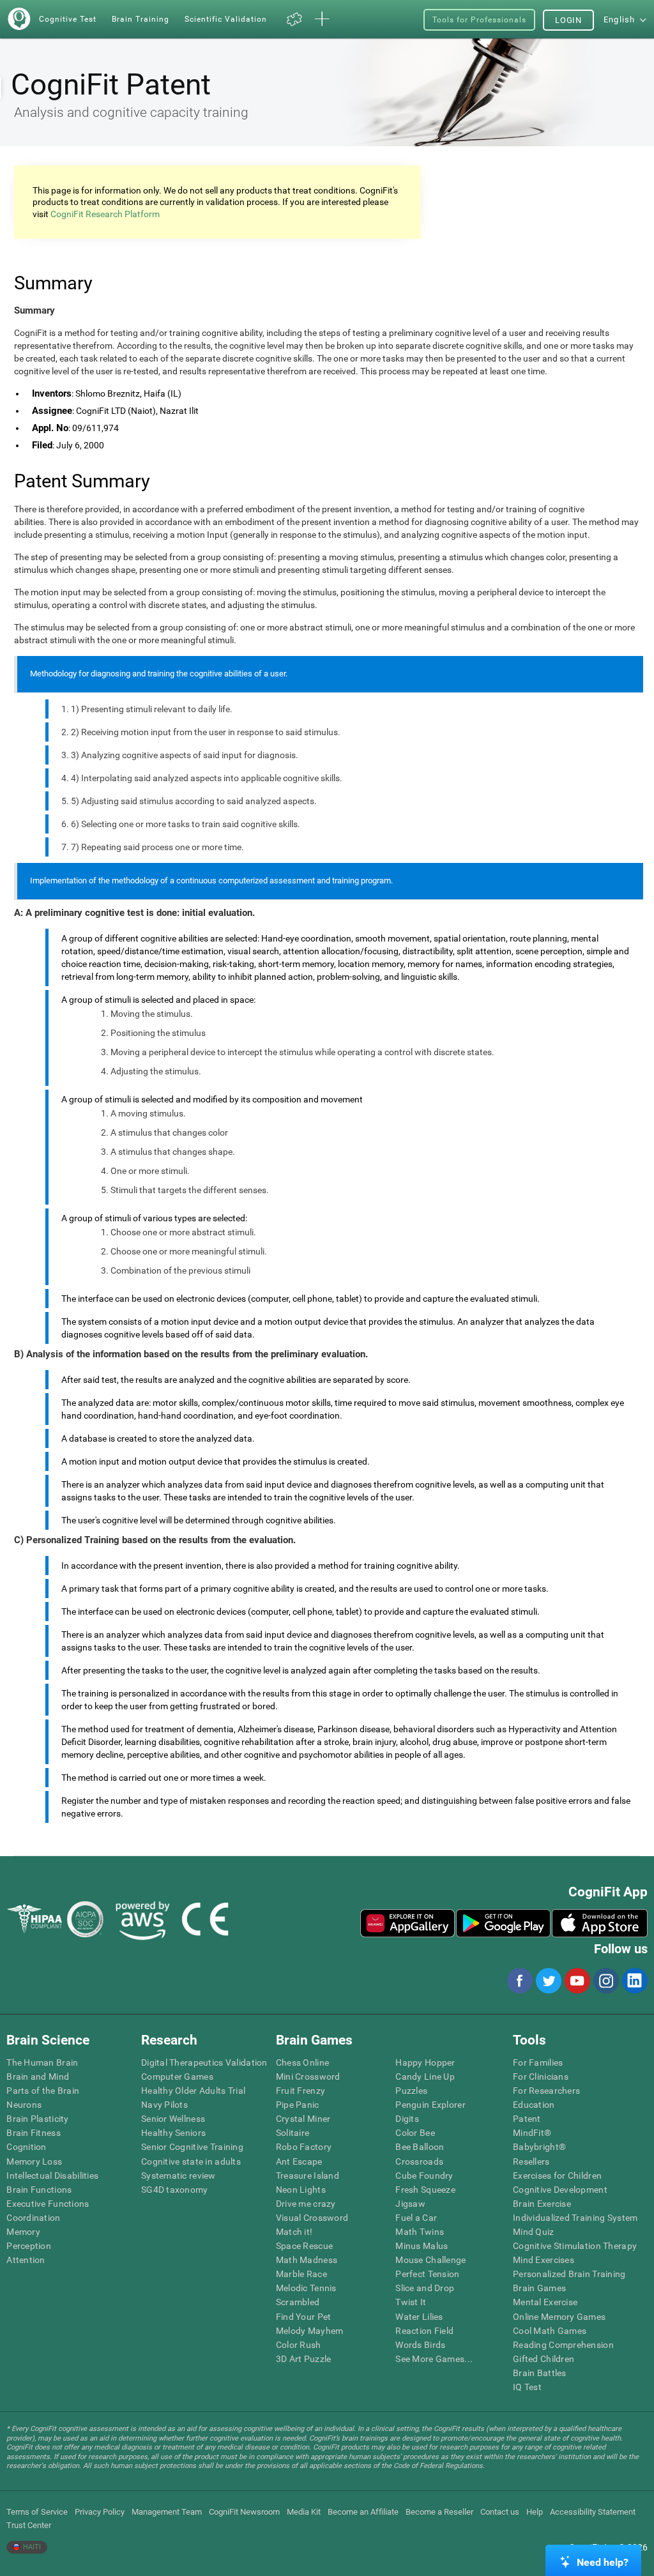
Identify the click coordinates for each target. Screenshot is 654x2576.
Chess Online (302, 2062)
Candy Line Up (425, 2077)
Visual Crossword (312, 2218)
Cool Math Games (550, 2331)
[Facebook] (519, 1981)
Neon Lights (301, 2190)
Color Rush (299, 2345)
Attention (26, 2260)
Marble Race (301, 2274)
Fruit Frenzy (300, 2091)
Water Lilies (419, 2317)
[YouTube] (577, 1981)
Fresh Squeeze (425, 2190)
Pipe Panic (298, 2105)
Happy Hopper (425, 2062)
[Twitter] (548, 1981)
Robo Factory (304, 2147)
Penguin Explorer (430, 2105)
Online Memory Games (559, 2317)
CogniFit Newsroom (244, 2512)
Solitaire (293, 2133)
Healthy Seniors (173, 2133)
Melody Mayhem (310, 2331)
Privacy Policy (100, 2512)
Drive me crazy (306, 2204)
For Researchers (546, 2091)
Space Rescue (304, 2246)
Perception (29, 2246)
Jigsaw (410, 2204)
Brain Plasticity (37, 2119)
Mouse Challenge (430, 2260)
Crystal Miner (303, 2119)
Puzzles (411, 2091)
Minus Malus (422, 2246)
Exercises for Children (557, 2176)
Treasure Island (308, 2176)
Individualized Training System (575, 2218)
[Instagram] (605, 1981)
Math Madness (307, 2260)
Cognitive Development (560, 2190)
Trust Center (29, 2525)
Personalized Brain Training (569, 2274)
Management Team (167, 2512)
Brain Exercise (542, 2204)
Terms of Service (37, 2512)
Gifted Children (544, 2359)
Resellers (531, 2161)
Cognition (27, 2147)
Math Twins (420, 2232)
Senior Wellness (173, 2119)
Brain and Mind (38, 2077)
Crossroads (419, 2161)
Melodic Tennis (306, 2288)
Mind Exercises (544, 2260)
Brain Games (539, 2288)
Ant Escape (299, 2161)
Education (534, 2105)
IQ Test (527, 2387)
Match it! (294, 2232)
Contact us (500, 2512)
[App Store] (600, 1923)
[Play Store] (503, 1923)
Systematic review (179, 2176)
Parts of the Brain (43, 2091)
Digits (407, 2119)
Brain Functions (39, 2190)
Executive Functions (48, 2204)
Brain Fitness (34, 2133)
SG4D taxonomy (175, 2190)
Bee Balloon (420, 2147)
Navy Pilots (164, 2105)
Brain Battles (540, 2373)
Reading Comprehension (563, 2345)
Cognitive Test (68, 19)
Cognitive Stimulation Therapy (575, 2246)
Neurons (24, 2105)
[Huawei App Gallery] (407, 1923)
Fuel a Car (416, 2218)
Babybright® (539, 2147)
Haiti (31, 2547)
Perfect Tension (427, 2274)
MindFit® (532, 2133)
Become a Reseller (439, 2512)
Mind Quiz (534, 2232)
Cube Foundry (424, 2176)
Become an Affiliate (363, 2512)
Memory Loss (34, 2161)
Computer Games (177, 2077)
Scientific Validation (226, 19)
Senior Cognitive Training (192, 2147)
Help (535, 2512)
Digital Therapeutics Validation (204, 2062)
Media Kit (304, 2512)
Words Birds (420, 2345)
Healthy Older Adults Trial (193, 2091)
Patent (527, 2119)
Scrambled (298, 2302)
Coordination (33, 2218)
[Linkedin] (634, 1981)
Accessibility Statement (593, 2512)
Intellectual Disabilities (52, 2176)
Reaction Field (424, 2331)
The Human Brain (42, 2062)
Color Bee (415, 2133)
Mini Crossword (308, 2077)
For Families (538, 2062)
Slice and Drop (425, 2288)
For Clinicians (541, 2077)
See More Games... (434, 2359)
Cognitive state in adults (191, 2161)
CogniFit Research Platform (105, 214)
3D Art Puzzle (304, 2359)
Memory (23, 2232)
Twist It (411, 2302)
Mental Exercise (545, 2302)
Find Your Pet (304, 2317)
